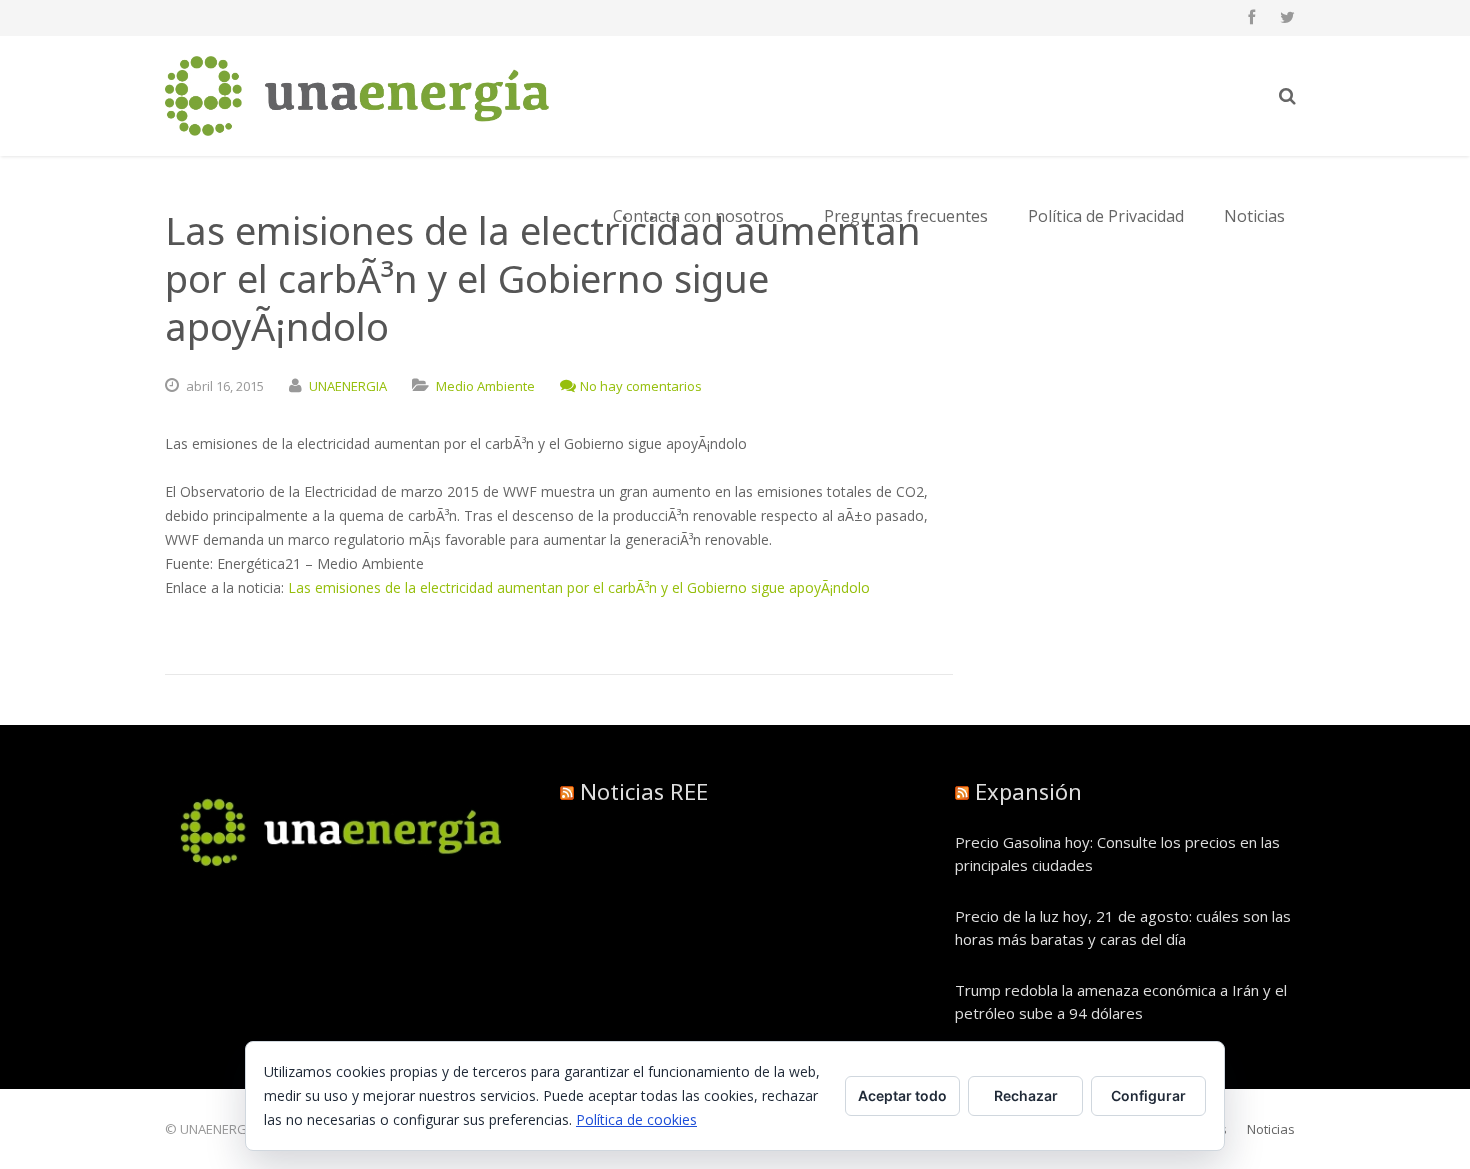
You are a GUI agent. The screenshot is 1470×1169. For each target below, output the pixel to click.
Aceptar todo (902, 1095)
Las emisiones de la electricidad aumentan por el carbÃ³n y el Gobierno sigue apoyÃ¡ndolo (579, 587)
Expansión (1028, 791)
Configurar (1148, 1095)
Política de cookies (636, 1119)
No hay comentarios (641, 386)
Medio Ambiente (485, 386)
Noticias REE (644, 791)
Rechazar (1026, 1095)
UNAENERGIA (348, 386)
